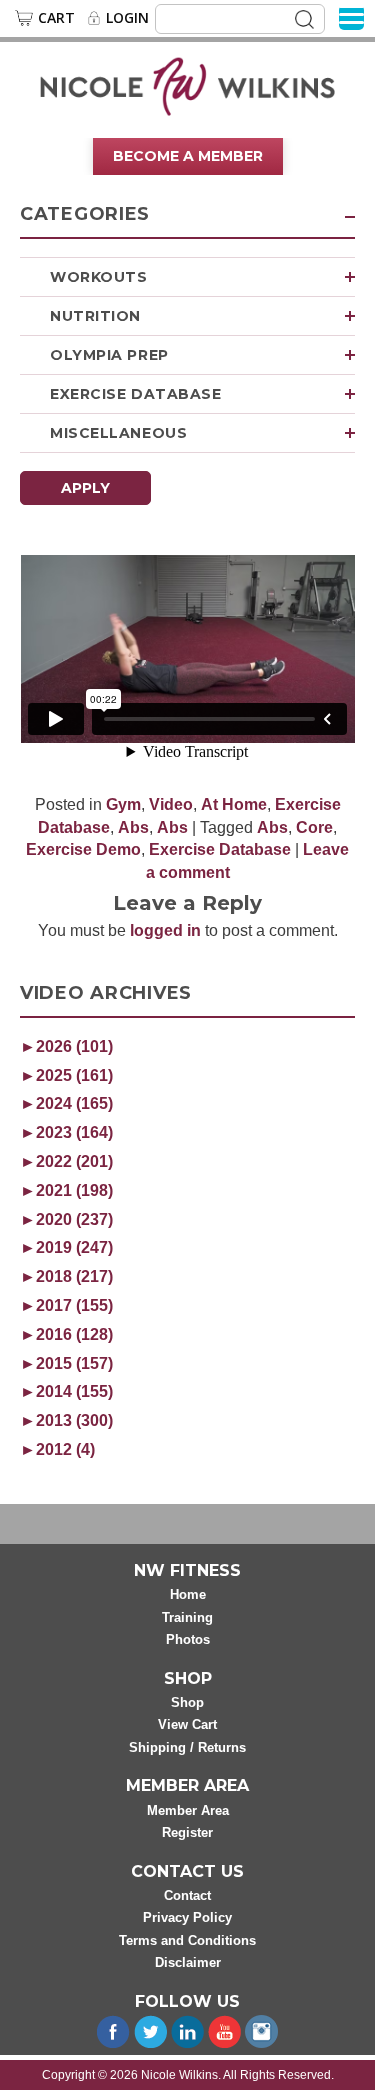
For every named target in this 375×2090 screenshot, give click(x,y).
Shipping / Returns (187, 1747)
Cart (56, 18)
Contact (187, 1895)
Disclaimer (188, 1962)
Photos (188, 1639)
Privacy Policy (187, 1917)
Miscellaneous (118, 433)
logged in (165, 930)
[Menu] (351, 17)
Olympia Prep (109, 355)
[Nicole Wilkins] (187, 85)
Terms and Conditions (187, 1940)
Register (187, 1832)
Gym (123, 804)
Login (127, 18)
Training (187, 1617)
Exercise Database (136, 394)
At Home (234, 804)
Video (171, 804)
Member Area (188, 1810)
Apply (85, 488)
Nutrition (95, 316)
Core (314, 827)
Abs (133, 827)
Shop (187, 1702)
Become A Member (188, 156)
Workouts (98, 277)
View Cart (187, 1724)
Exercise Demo (83, 849)
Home (188, 1594)
